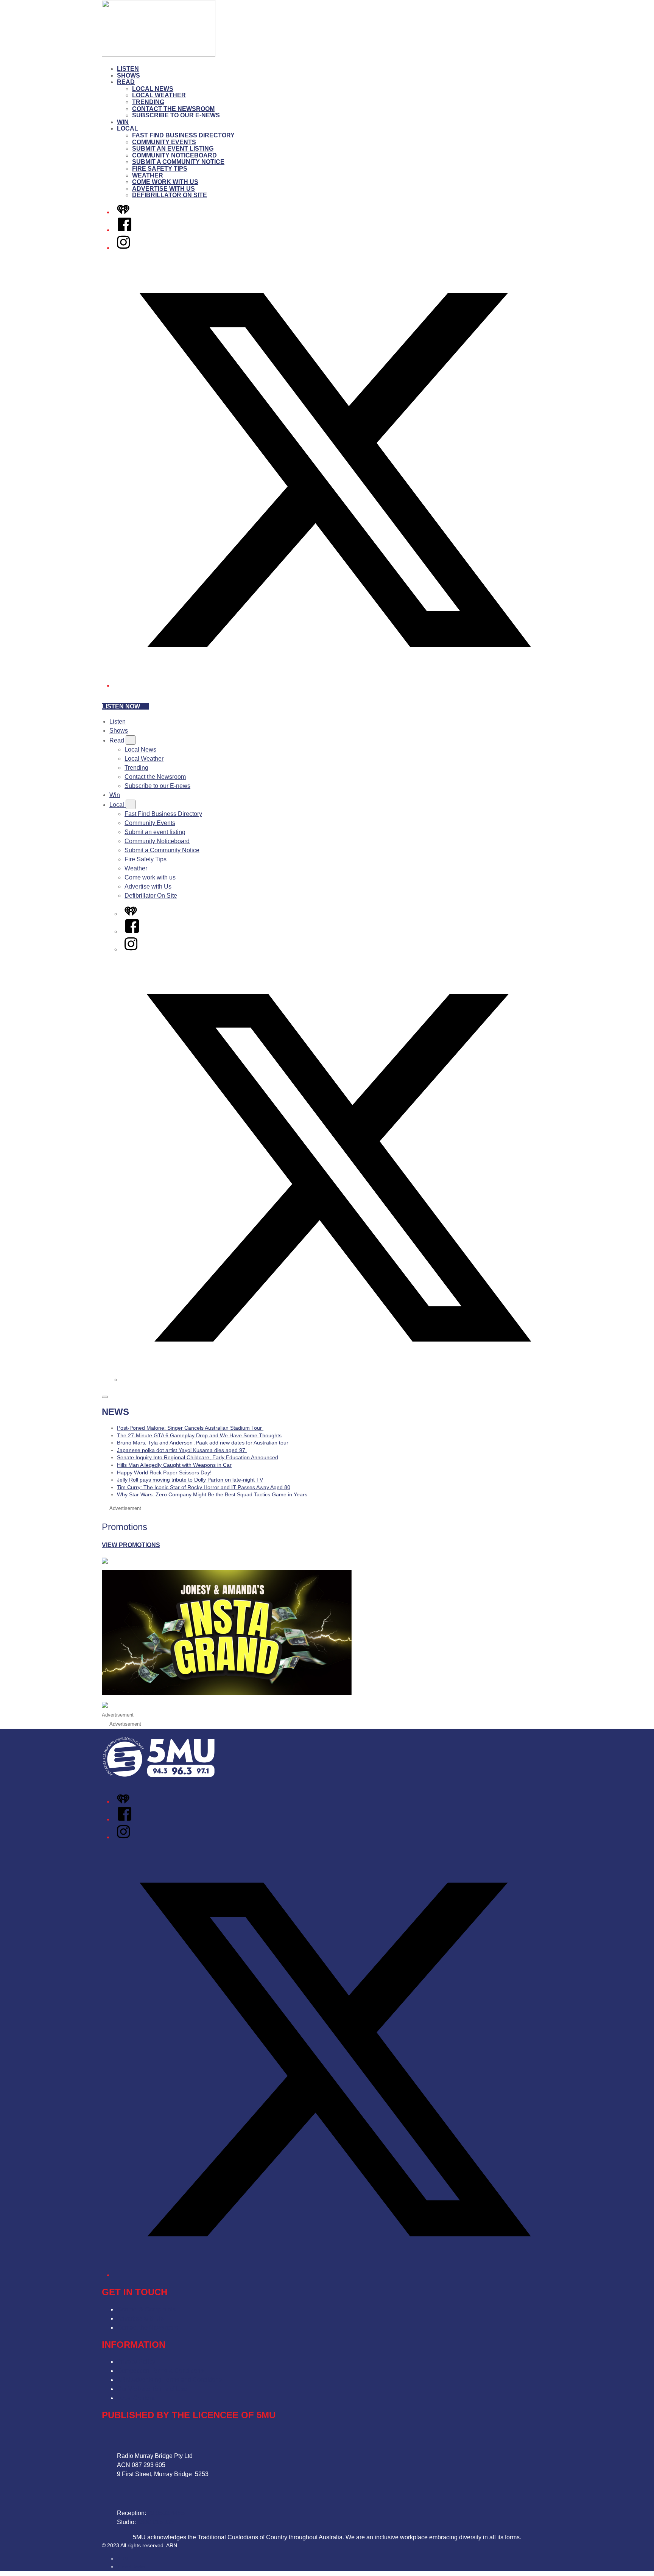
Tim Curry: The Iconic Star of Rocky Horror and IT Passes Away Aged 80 (204, 1487)
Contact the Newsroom (173, 109)
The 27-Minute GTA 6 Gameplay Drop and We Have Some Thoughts (199, 1435)
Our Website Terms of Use (152, 2389)
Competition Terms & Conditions (160, 2371)
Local (128, 128)
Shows (128, 75)
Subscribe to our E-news (176, 115)
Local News (153, 89)
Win (123, 122)
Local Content (136, 2398)
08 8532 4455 (166, 2513)
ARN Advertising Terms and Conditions (169, 2380)
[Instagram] (123, 248)
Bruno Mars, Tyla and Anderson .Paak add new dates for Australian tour (203, 1443)
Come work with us (165, 182)
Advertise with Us (163, 189)
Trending (148, 102)
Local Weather (159, 95)
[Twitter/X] (335, 686)
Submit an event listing (173, 149)
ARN (122, 2559)
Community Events (164, 142)
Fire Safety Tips (160, 169)
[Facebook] (125, 230)
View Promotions (131, 1545)
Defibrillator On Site (170, 195)
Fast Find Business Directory (183, 135)
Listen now (121, 706)
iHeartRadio (131, 2567)
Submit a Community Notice (178, 162)
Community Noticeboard (174, 155)
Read (126, 82)
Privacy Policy (136, 2362)
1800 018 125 (156, 2522)
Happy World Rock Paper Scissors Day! (164, 1472)
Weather (148, 175)
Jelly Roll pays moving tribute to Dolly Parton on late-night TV (190, 1480)
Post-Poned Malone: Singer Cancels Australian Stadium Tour (190, 1428)
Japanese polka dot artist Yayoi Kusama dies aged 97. (182, 1450)
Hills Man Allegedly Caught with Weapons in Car (174, 1465)
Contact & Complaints (146, 2309)
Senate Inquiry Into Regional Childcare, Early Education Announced (198, 1457)
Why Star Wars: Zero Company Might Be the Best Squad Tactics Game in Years (212, 1494)
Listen (128, 69)
